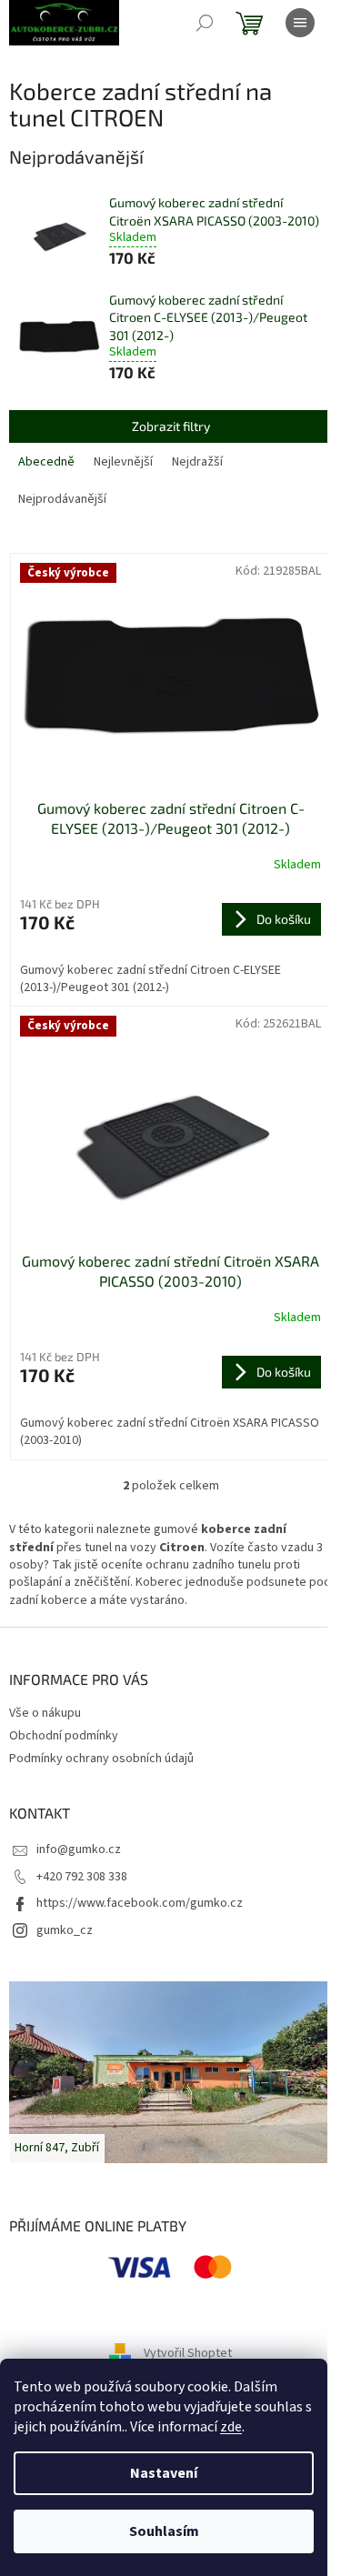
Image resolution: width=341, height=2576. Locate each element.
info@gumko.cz (79, 1849)
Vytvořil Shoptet (188, 2353)
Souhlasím (164, 2531)
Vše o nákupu (45, 1713)
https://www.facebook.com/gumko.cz (140, 1903)
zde (231, 2427)
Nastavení (164, 2473)
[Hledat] (205, 23)
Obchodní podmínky (64, 1736)
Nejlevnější (123, 462)
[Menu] (300, 23)
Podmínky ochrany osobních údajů (101, 1759)
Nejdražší (197, 462)
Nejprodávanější (62, 499)
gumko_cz (65, 1930)
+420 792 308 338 (82, 1877)
